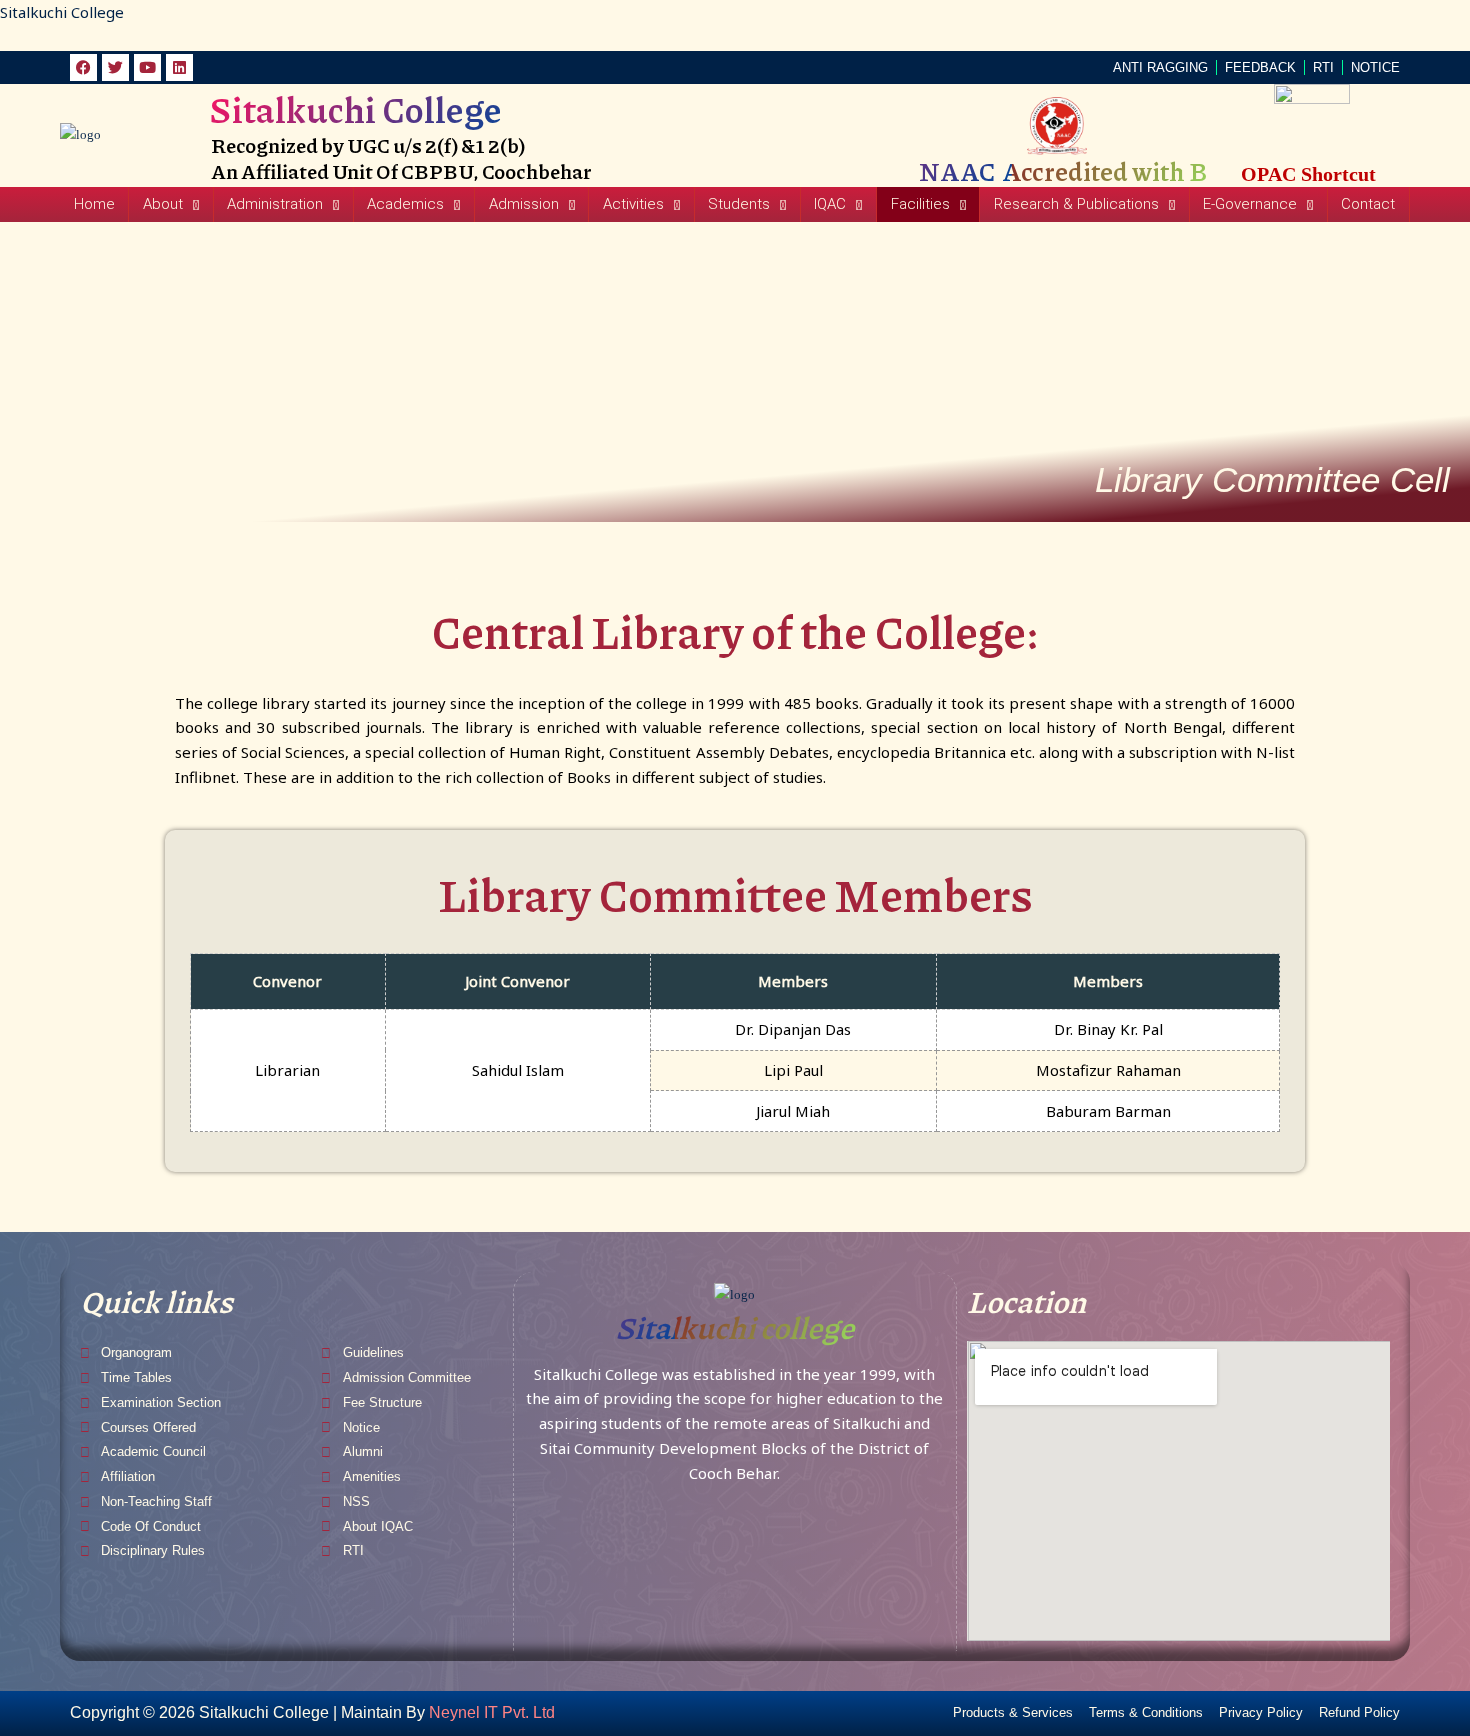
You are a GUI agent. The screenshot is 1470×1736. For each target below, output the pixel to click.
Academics (405, 204)
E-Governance (1250, 204)
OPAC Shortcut (1308, 174)
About (163, 204)
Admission (524, 204)
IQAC (830, 204)
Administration (275, 204)
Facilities (920, 204)
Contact (1368, 204)
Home (94, 204)
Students (739, 204)
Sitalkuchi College (62, 12)
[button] (170, 204)
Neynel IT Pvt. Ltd (492, 1712)
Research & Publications (1076, 204)
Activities (633, 204)
